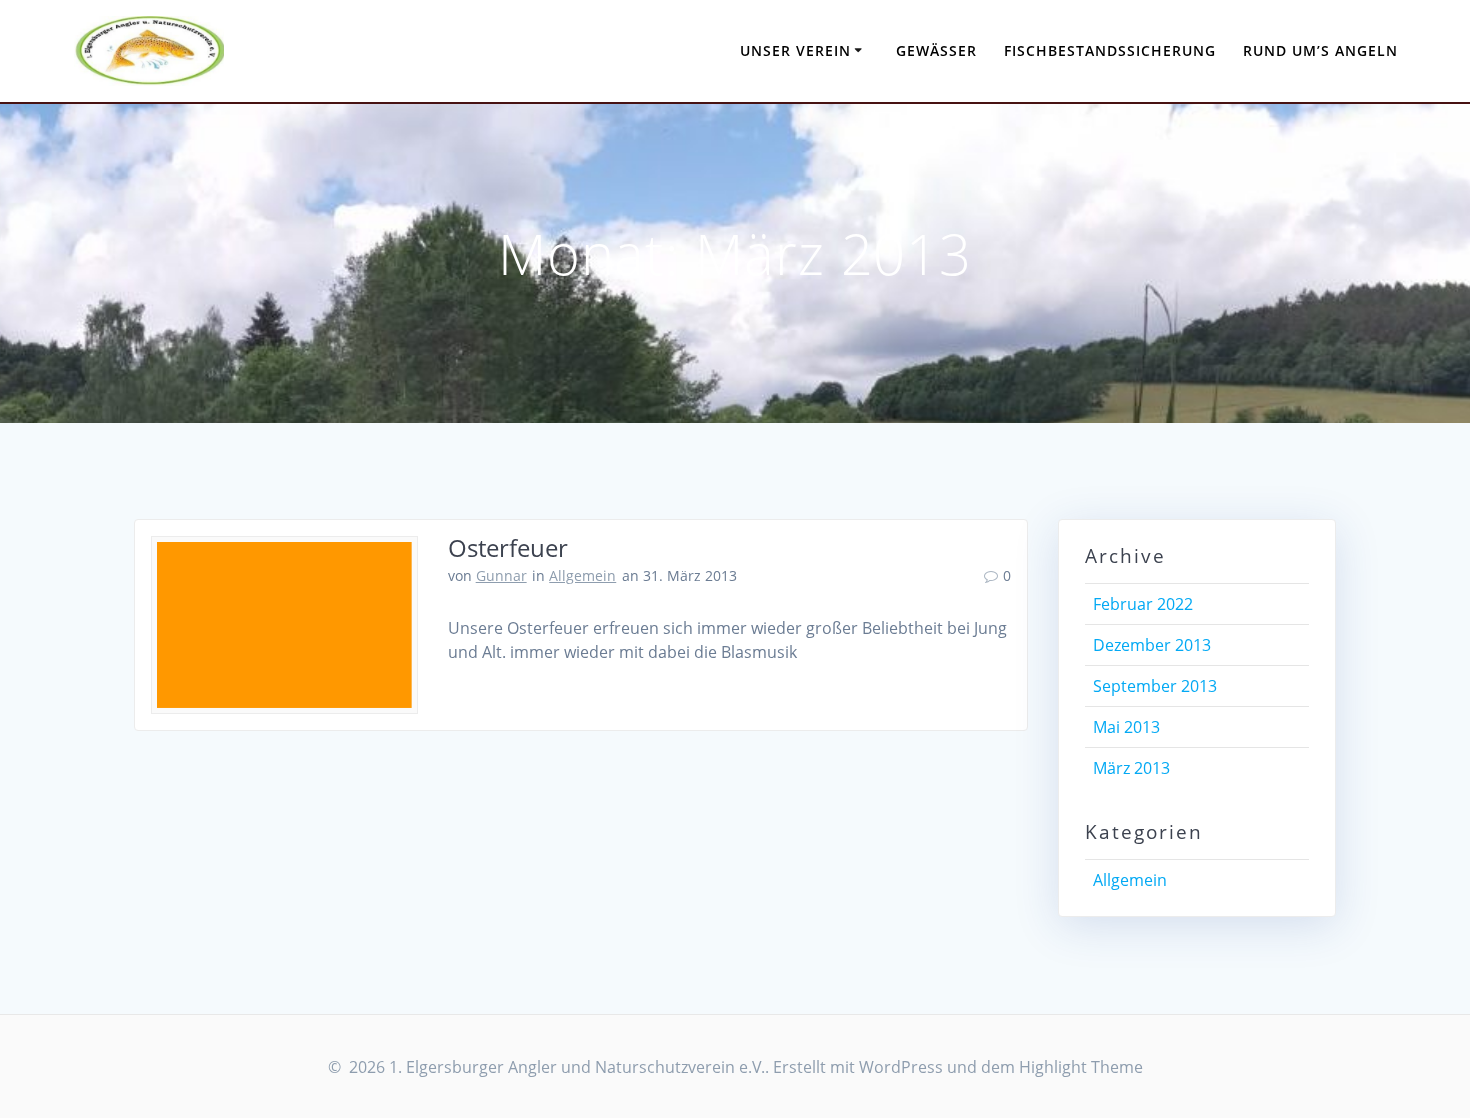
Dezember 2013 (1152, 645)
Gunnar (501, 575)
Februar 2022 (1143, 604)
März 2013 (1131, 768)
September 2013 (1155, 686)
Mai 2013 (1126, 727)
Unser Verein (795, 50)
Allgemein (582, 575)
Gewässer (936, 50)
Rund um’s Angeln (1320, 50)
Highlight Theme (1081, 1067)
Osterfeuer (508, 547)
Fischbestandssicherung (1110, 50)
